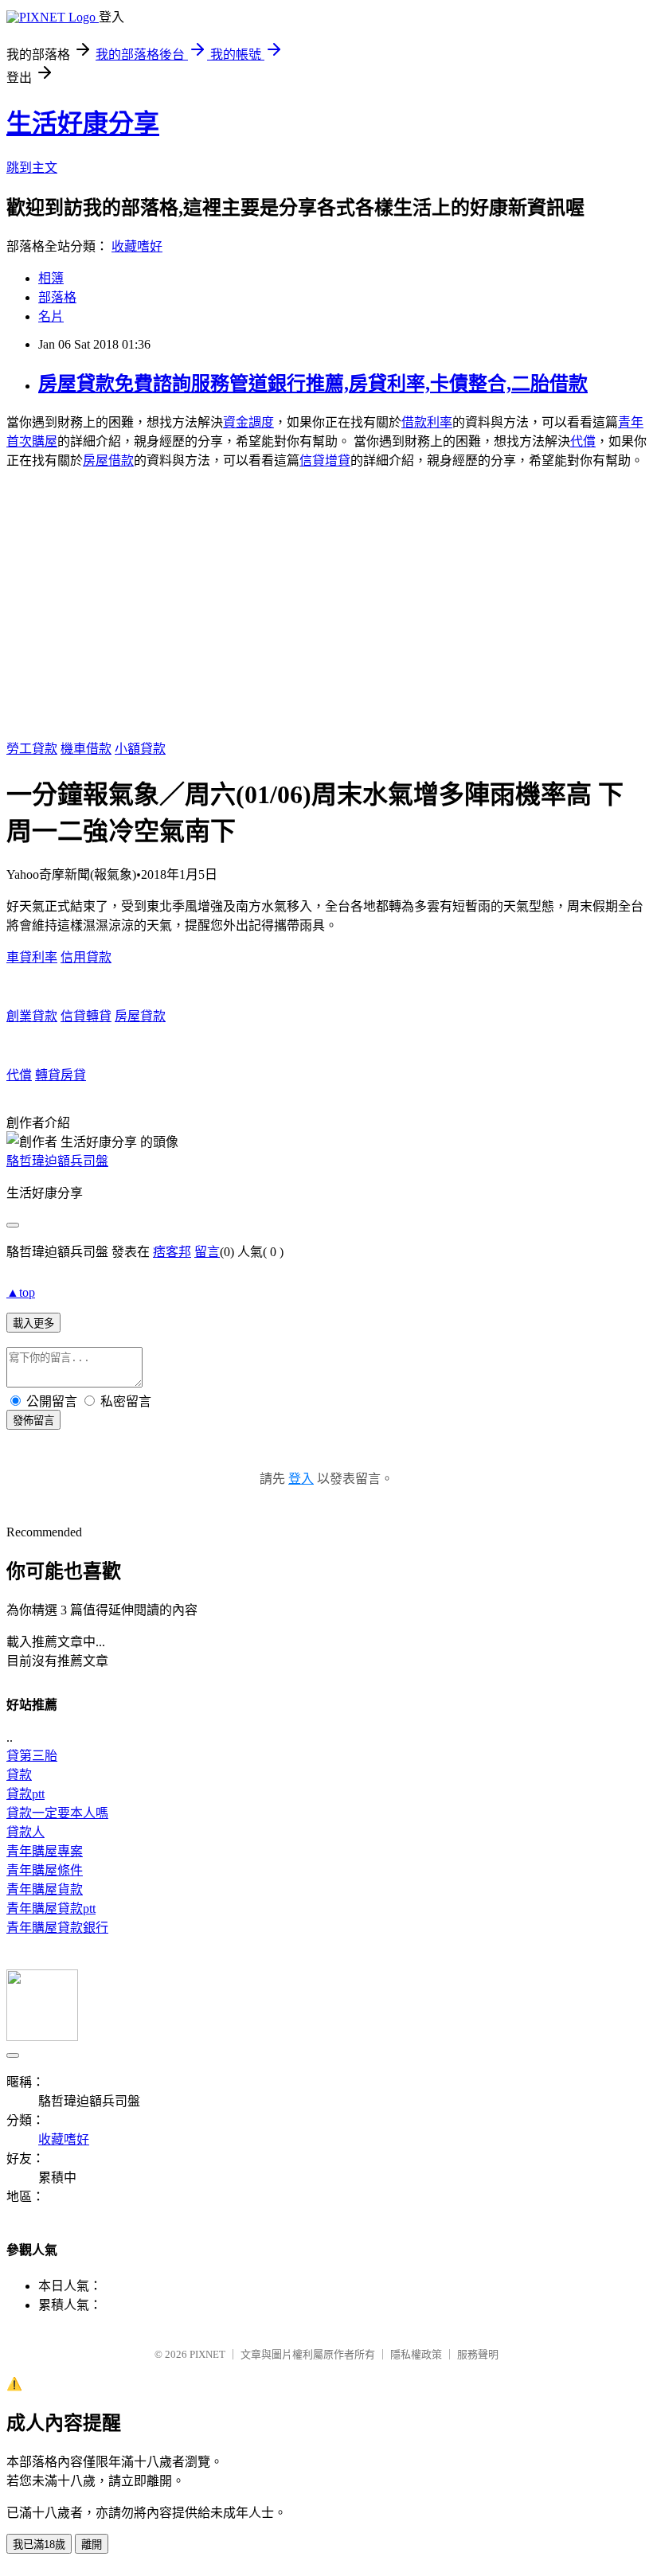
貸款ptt (25, 1794)
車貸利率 (32, 957)
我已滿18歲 (39, 2545)
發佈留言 (33, 1421)
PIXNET (207, 2354)
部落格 (57, 297)
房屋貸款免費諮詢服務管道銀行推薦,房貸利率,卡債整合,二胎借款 (313, 384)
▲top (21, 1292)
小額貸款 (140, 749)
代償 (583, 441)
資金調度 (248, 422)
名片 (51, 316)
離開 (92, 2545)
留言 (207, 1252)
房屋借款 (108, 461)
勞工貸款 (32, 749)
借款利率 (427, 422)
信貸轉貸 (86, 1016)
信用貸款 (86, 957)
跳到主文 (32, 168)
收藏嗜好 (137, 246)
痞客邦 (172, 1252)
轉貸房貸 (61, 1075)
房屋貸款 (140, 1016)
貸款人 (25, 1832)
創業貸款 (32, 1016)
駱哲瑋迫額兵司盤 (57, 1161)
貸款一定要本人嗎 (57, 1813)
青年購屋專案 (45, 1851)
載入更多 (33, 1323)
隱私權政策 (416, 2354)
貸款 (19, 1775)
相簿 (51, 278)
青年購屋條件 (45, 1870)
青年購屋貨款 (45, 1889)
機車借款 (86, 749)
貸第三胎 (32, 1756)
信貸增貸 (325, 461)
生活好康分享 (83, 123)
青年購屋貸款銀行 (57, 1928)
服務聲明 (478, 2354)
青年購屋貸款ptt (51, 1909)
